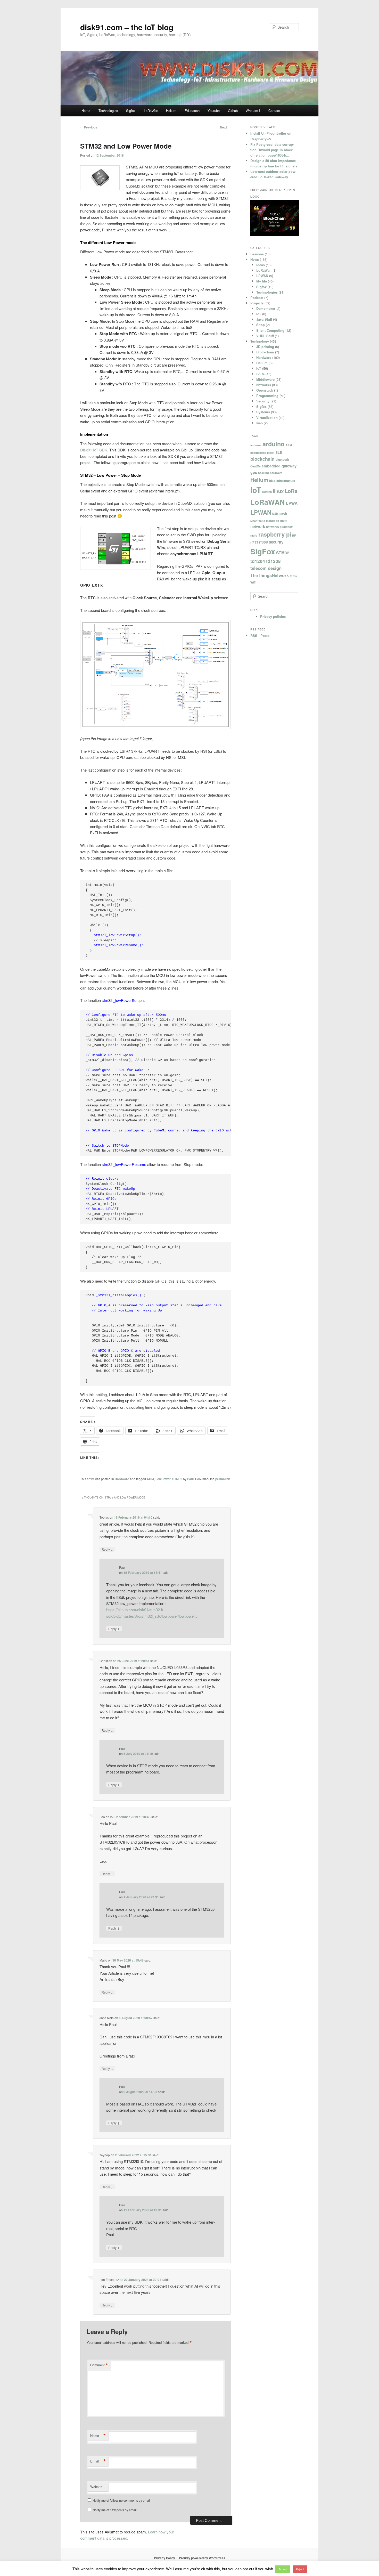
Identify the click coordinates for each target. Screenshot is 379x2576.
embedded (271, 466)
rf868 (263, 542)
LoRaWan (151, 111)
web (259, 423)
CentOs (256, 466)
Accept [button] (283, 2569)
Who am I (253, 111)
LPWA (292, 503)
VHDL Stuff (265, 336)
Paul (190, 1479)
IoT (259, 314)
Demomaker (266, 308)
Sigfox (131, 111)
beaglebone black (262, 453)
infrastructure (286, 481)
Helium (171, 111)
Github (233, 111)
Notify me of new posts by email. (115, 2510)
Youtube (214, 111)
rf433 (254, 542)
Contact (274, 111)
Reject (300, 2569)
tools (293, 576)
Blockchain (265, 352)
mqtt (283, 521)
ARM (150, 1479)
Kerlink (267, 492)
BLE (279, 452)
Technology (260, 341)
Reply (107, 1549)
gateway (289, 466)
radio (254, 535)
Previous (89, 127)
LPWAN (262, 276)
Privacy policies (273, 616)
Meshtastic (258, 521)
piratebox (286, 527)
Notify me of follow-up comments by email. (122, 2500)
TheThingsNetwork (270, 575)
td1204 (258, 561)
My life (262, 281)
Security (263, 401)
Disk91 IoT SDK (94, 450)
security (276, 542)
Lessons (257, 254)
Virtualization (267, 418)
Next (225, 127)
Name (98, 2436)
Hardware (122, 1479)
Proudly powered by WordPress (202, 2558)
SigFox (263, 551)
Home (86, 111)
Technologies (108, 111)
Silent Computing (270, 330)
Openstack (265, 390)
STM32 (177, 1479)
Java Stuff (264, 319)
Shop (261, 325)
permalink (223, 1479)
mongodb (273, 521)
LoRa (260, 374)
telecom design (266, 568)
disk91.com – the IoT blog (127, 27)
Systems (263, 412)
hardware (276, 473)
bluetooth (282, 459)
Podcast (257, 298)
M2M (275, 513)
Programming (267, 396)
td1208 (273, 561)
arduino (273, 444)
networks (272, 527)
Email (98, 2461)
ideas (261, 265)
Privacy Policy (164, 2558)
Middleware (265, 379)
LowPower (163, 1479)
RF (294, 535)
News (255, 259)
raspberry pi (275, 534)
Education (192, 111)
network (258, 526)
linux (278, 491)
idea (272, 481)
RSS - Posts (260, 635)
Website (96, 2487)
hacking (263, 473)
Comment (99, 2365)
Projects (257, 303)
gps (254, 472)
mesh (283, 513)
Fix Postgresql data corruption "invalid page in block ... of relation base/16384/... (274, 150)
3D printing (265, 347)
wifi (253, 582)
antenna (256, 445)
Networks (264, 385)
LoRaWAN (268, 502)
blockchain (262, 459)
